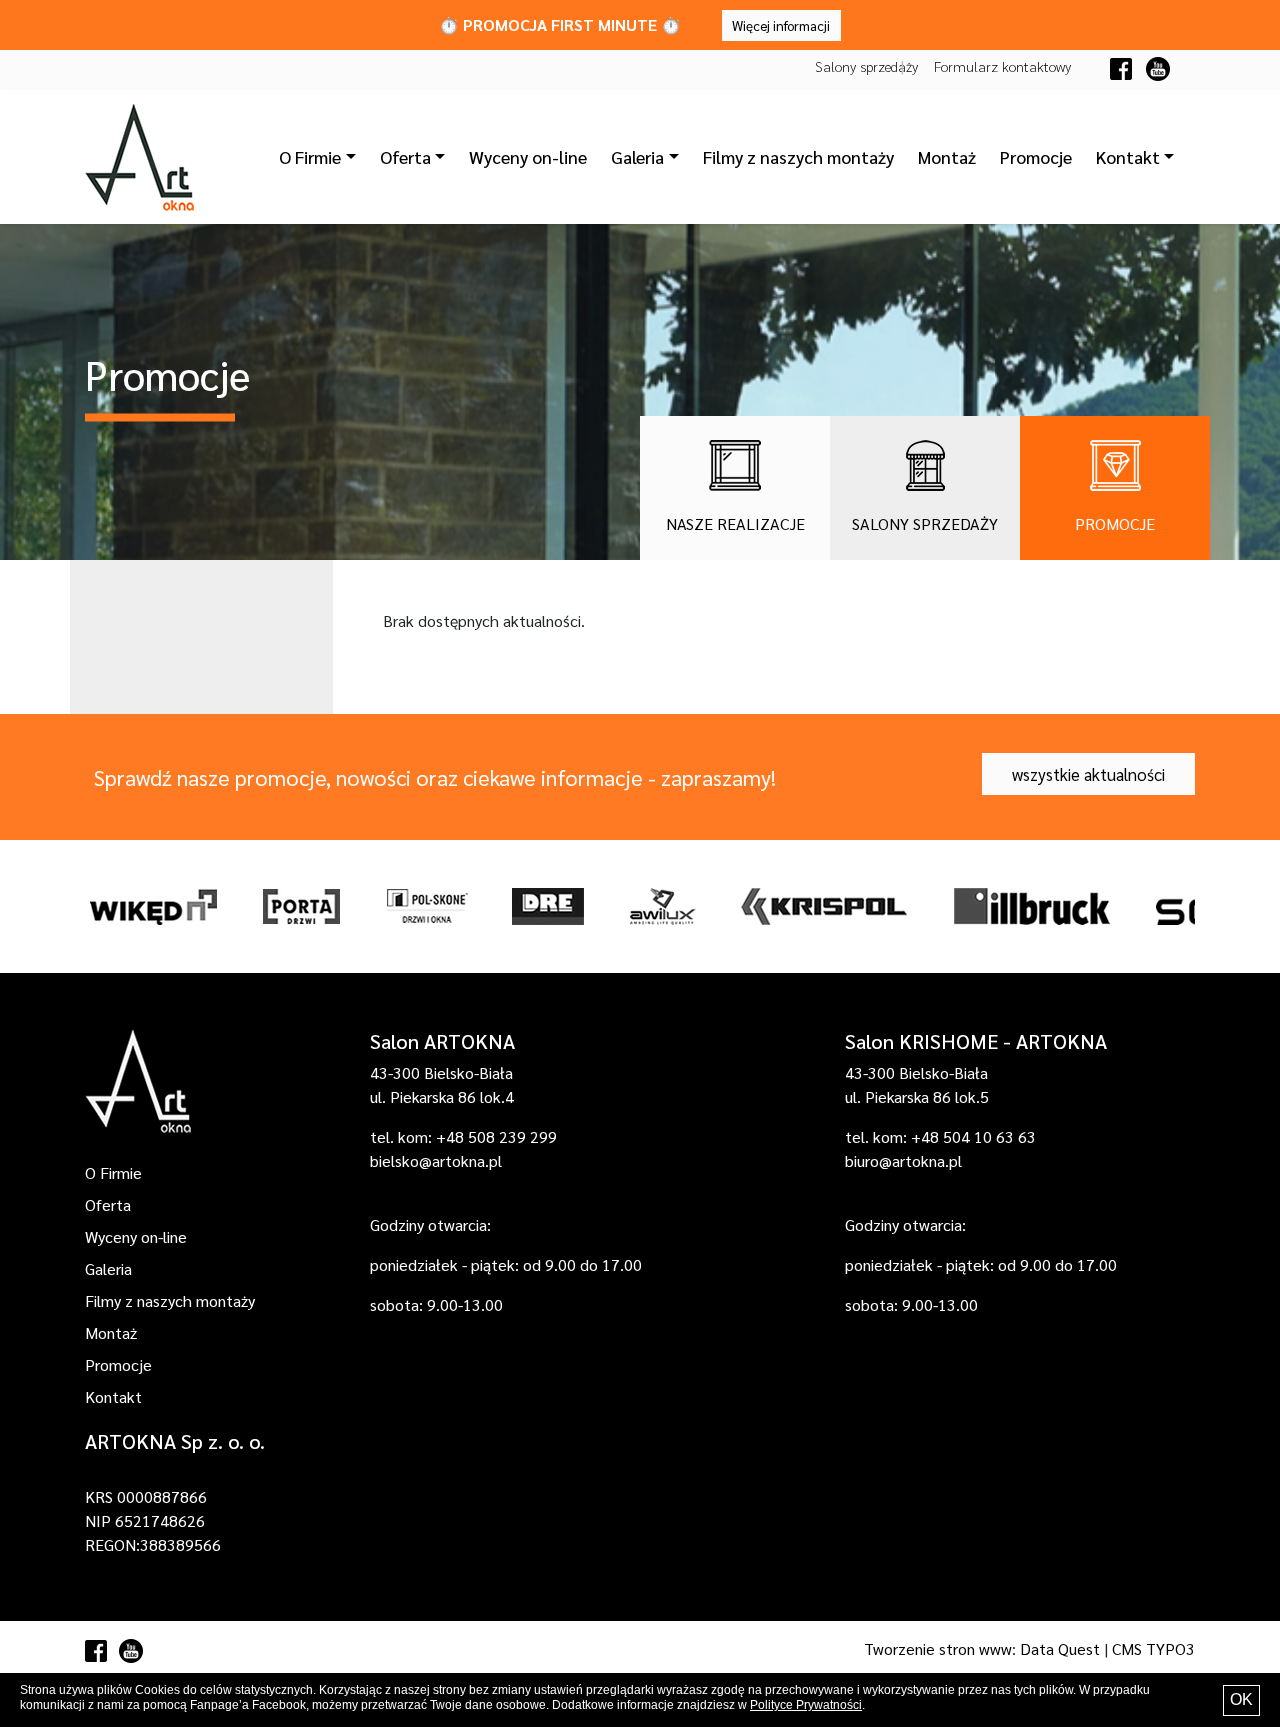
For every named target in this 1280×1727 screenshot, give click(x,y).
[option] (152, 906)
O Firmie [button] (310, 156)
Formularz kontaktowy (1002, 66)
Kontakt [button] (1128, 156)
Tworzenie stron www (938, 1648)
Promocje (1036, 156)
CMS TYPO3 (1153, 1648)
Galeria (108, 1268)
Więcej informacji (781, 25)
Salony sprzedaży (866, 66)
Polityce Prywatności (806, 1705)
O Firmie (113, 1172)
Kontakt (113, 1396)
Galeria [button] (637, 156)
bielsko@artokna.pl (436, 1160)
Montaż (947, 156)
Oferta (108, 1204)
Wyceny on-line (528, 156)
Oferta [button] (405, 156)
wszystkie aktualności (1088, 774)
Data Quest (1060, 1648)
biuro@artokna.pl (903, 1160)
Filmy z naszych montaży (798, 156)
